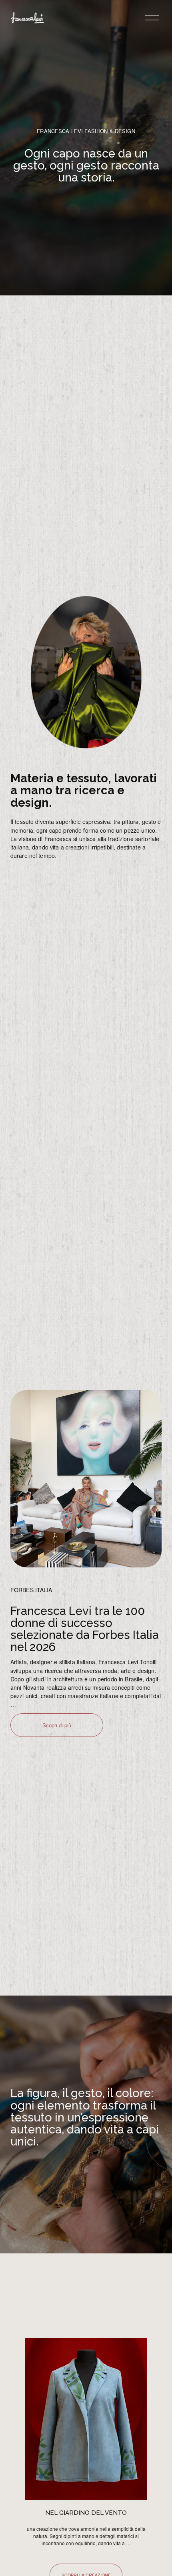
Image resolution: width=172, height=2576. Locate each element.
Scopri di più (57, 1725)
